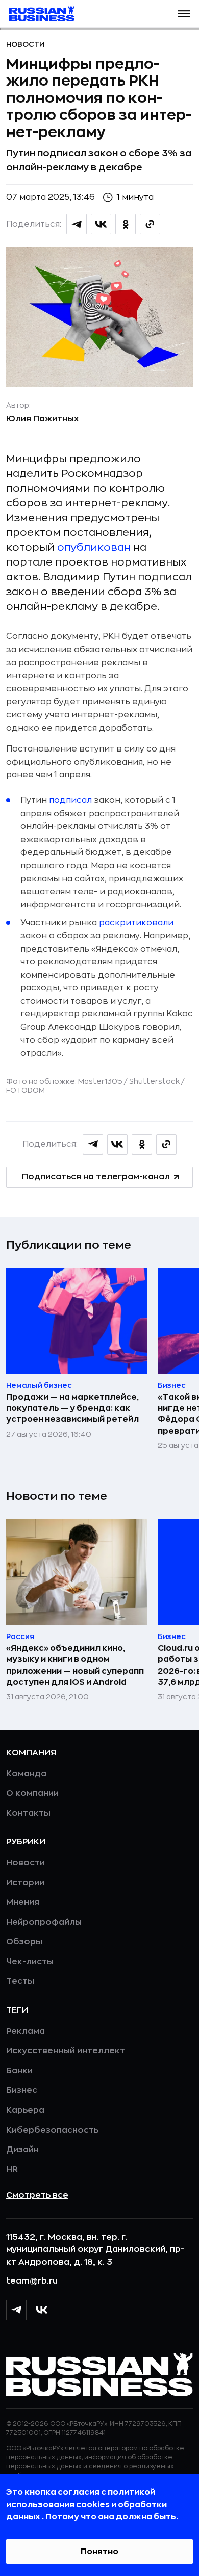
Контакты (28, 1813)
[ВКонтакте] (42, 2310)
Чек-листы (30, 1962)
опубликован (94, 547)
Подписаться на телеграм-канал (96, 1177)
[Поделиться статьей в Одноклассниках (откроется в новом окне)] (126, 224)
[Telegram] (16, 2310)
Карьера (25, 2110)
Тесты (20, 1981)
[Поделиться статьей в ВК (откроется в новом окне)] (101, 224)
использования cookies (59, 2505)
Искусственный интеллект (66, 2051)
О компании (32, 1793)
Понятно (99, 2552)
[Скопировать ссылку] (150, 224)
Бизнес (22, 2090)
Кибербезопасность (52, 2130)
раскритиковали (136, 923)
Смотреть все (37, 2195)
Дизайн (22, 2150)
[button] (184, 14)
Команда (26, 1774)
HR (12, 2169)
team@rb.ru (32, 2281)
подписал (70, 800)
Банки (19, 2071)
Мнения (23, 1902)
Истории (25, 1883)
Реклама (26, 2031)
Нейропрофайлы (44, 1922)
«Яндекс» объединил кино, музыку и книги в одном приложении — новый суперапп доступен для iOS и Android (75, 1665)
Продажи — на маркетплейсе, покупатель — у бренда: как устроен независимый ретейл (72, 1408)
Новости (26, 44)
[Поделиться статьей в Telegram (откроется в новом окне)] (77, 224)
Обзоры (24, 1942)
